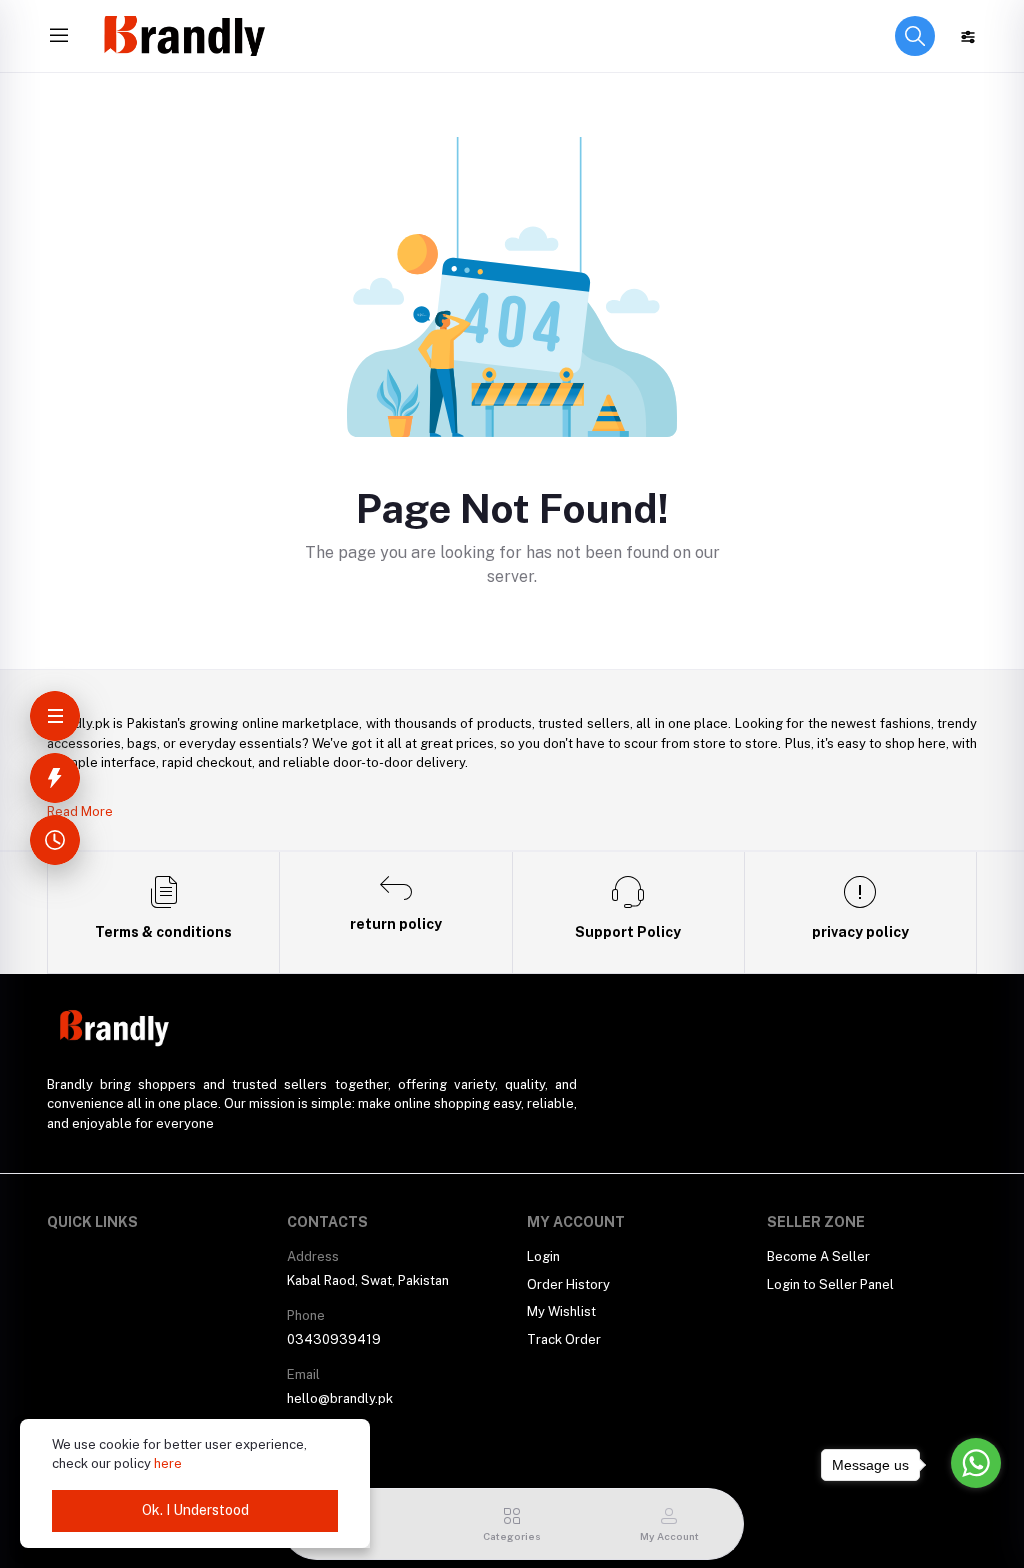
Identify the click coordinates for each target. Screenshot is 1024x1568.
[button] (915, 36)
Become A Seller (818, 1256)
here (168, 1463)
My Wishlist (561, 1311)
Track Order (564, 1339)
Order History (568, 1284)
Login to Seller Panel (830, 1284)
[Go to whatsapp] (976, 1463)
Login (543, 1256)
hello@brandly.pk (340, 1398)
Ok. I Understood (195, 1510)
